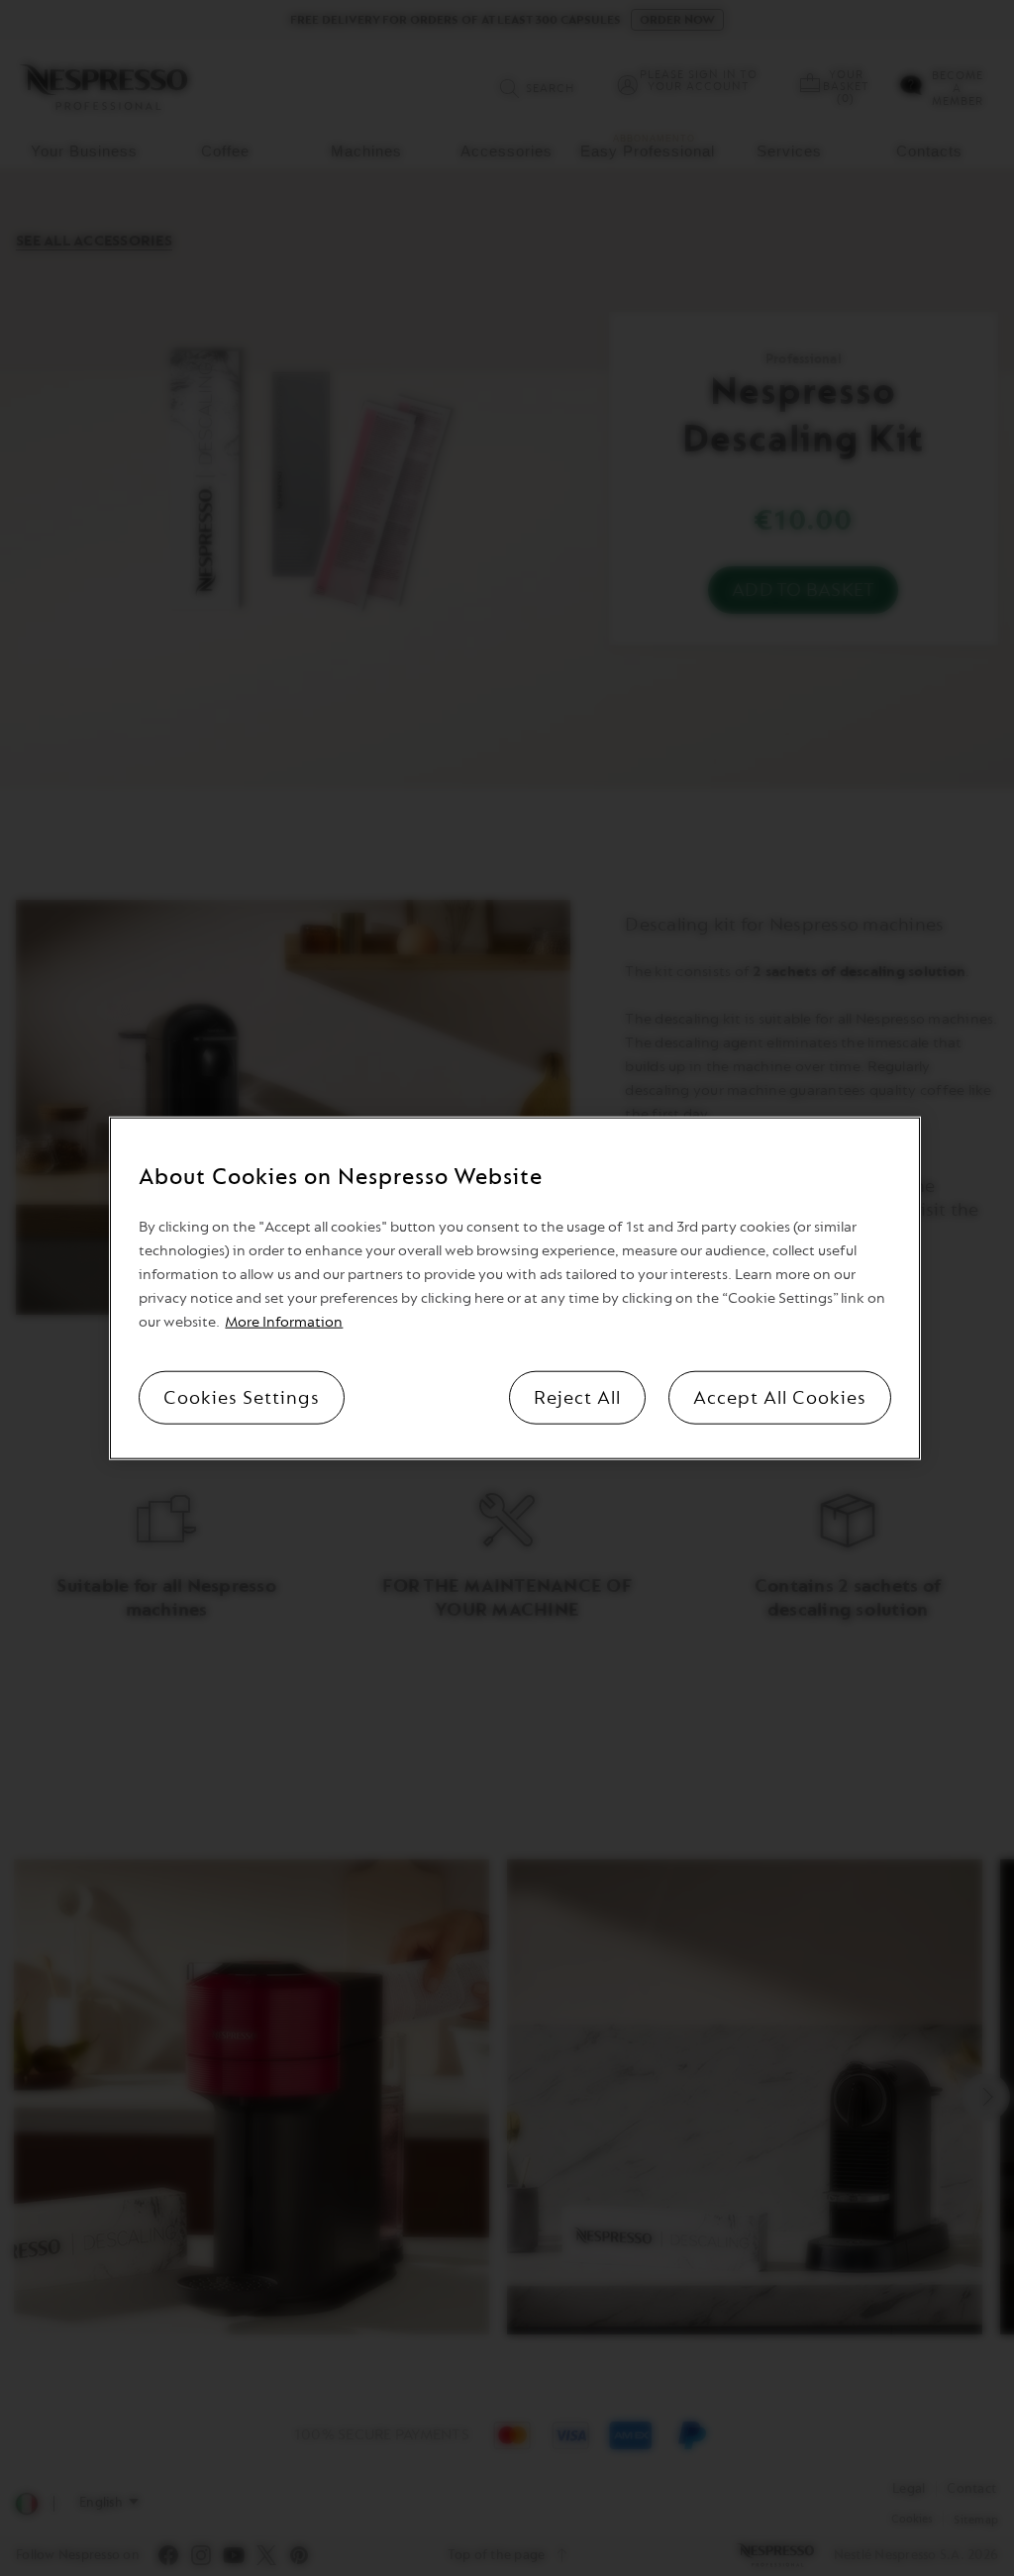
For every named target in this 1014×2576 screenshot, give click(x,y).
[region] (514, 1288)
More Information (284, 1321)
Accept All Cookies (780, 1397)
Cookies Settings (242, 1397)
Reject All (577, 1397)
